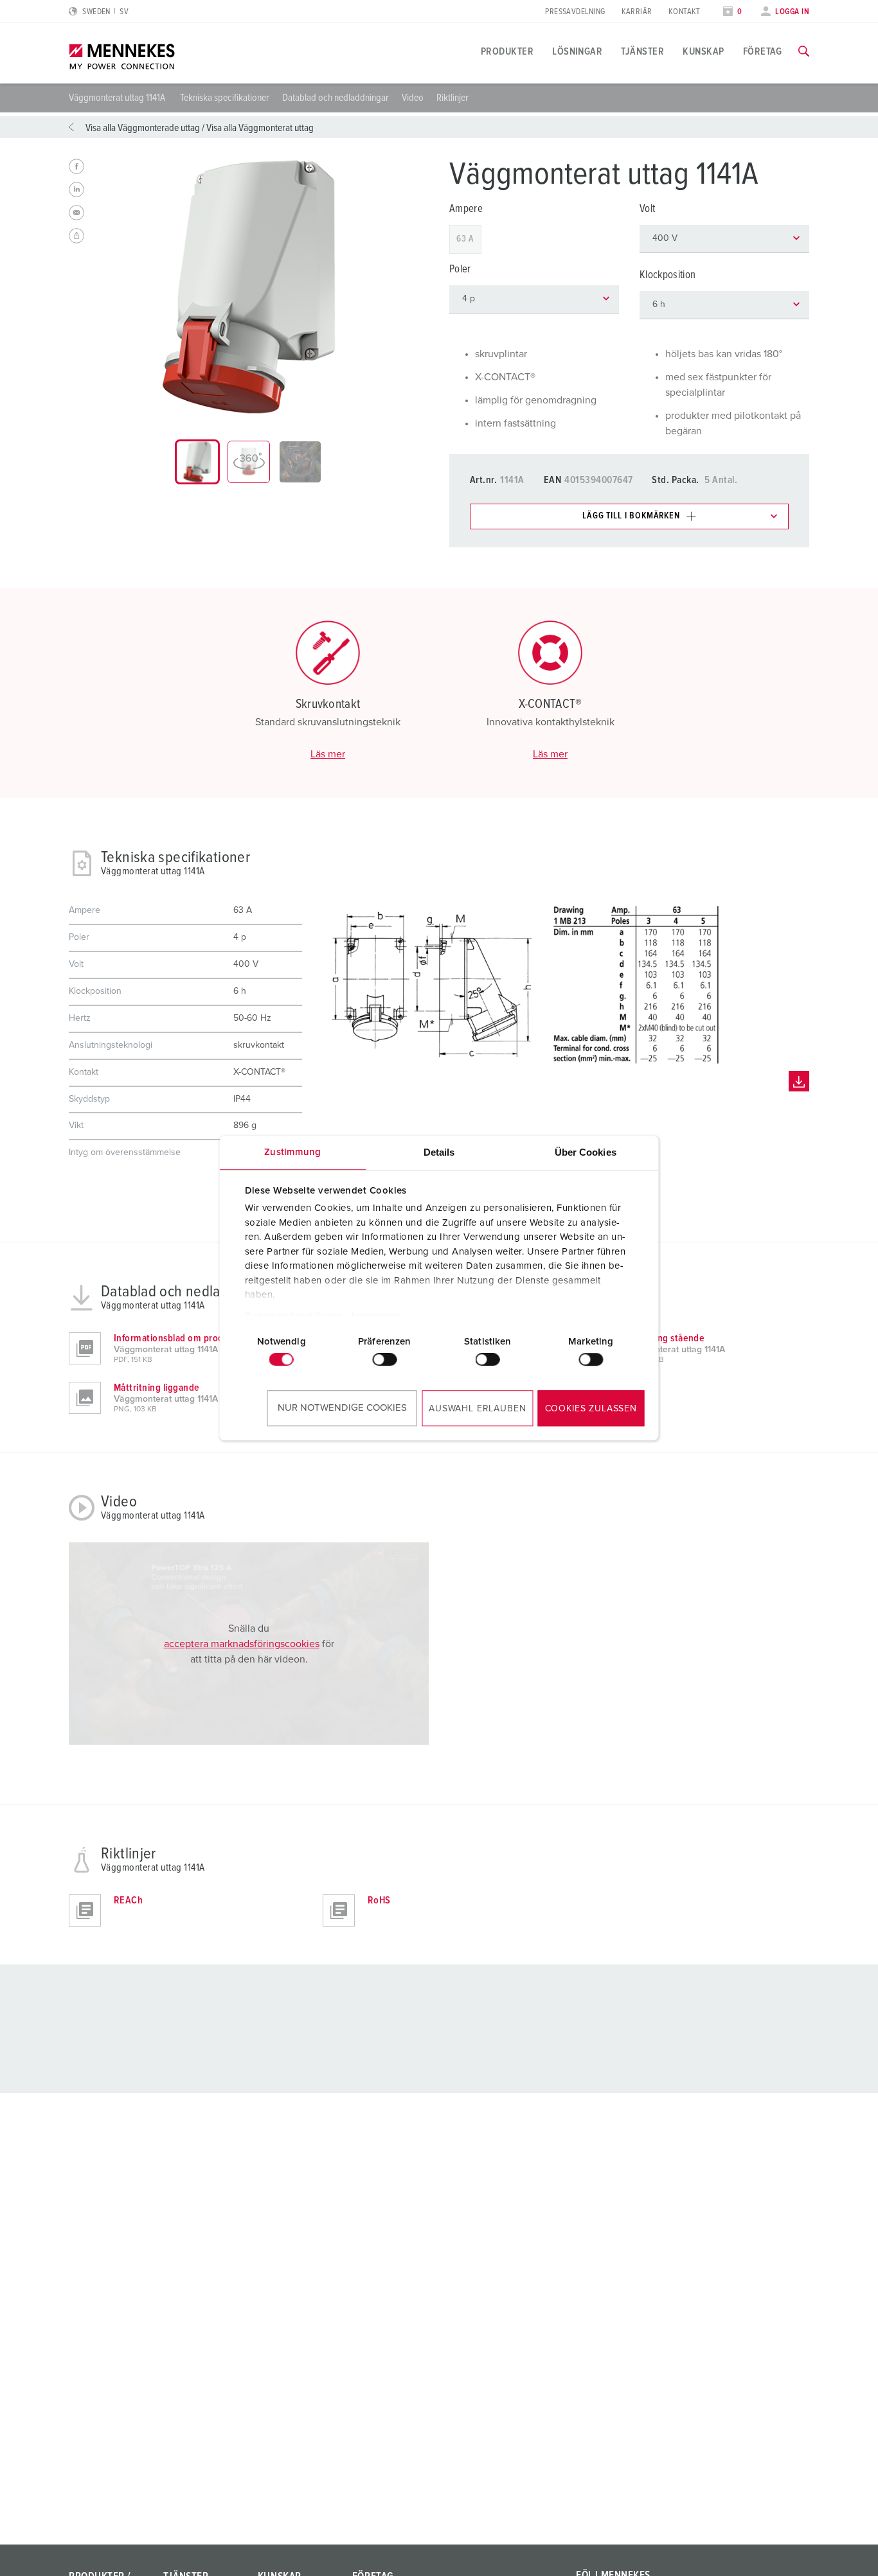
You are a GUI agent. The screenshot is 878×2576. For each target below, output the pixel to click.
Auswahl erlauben (477, 1409)
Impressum (376, 1316)
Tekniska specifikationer (225, 98)
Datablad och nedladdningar (336, 98)
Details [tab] (439, 1152)
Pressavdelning (575, 12)
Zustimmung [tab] (292, 1152)
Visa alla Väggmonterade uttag (143, 128)
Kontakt (685, 12)
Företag (763, 51)
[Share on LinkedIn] (76, 190)
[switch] (384, 1359)
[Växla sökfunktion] (804, 51)
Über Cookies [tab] (586, 1152)
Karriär (637, 12)
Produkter (507, 51)
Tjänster (642, 51)
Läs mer (328, 754)
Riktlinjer (452, 98)
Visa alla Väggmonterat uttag (260, 128)
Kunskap (703, 51)
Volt (647, 209)
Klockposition (667, 275)
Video (413, 98)
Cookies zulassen (591, 1409)
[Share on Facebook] (76, 166)
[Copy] (76, 236)
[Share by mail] (76, 213)
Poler (460, 269)
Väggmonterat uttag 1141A (118, 98)
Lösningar (577, 51)
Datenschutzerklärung (293, 1316)
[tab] (197, 462)
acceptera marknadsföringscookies (242, 1644)
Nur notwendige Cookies (342, 1408)
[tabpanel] (249, 287)
